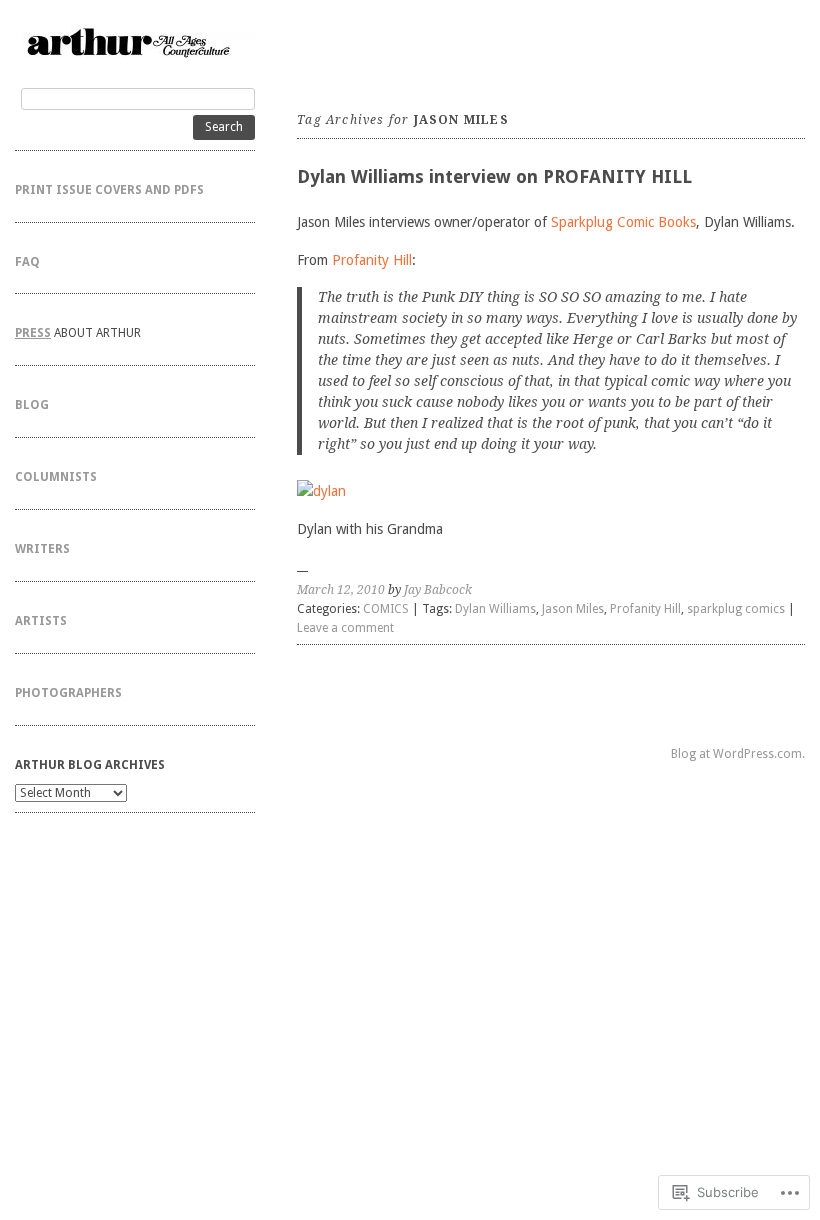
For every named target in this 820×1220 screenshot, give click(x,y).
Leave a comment (345, 628)
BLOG (32, 405)
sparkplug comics (736, 609)
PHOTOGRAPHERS (68, 693)
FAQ (27, 262)
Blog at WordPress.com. (738, 754)
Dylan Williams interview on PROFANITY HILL (494, 176)
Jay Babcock (438, 590)
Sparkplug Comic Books (623, 222)
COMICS (386, 609)
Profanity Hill (372, 260)
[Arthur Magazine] (135, 41)
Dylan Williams (495, 609)
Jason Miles (573, 609)
